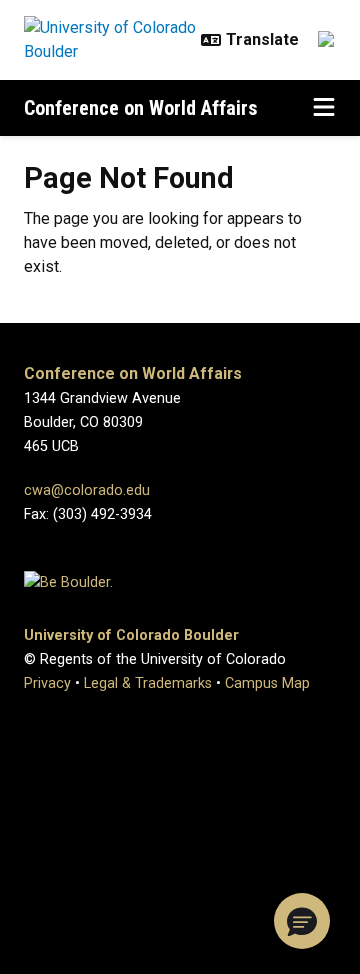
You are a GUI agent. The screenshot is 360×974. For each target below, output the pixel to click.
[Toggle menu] (324, 108)
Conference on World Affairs (141, 108)
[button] (302, 921)
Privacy (47, 683)
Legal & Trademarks (148, 683)
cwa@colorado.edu (87, 490)
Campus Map (267, 683)
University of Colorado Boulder (131, 635)
